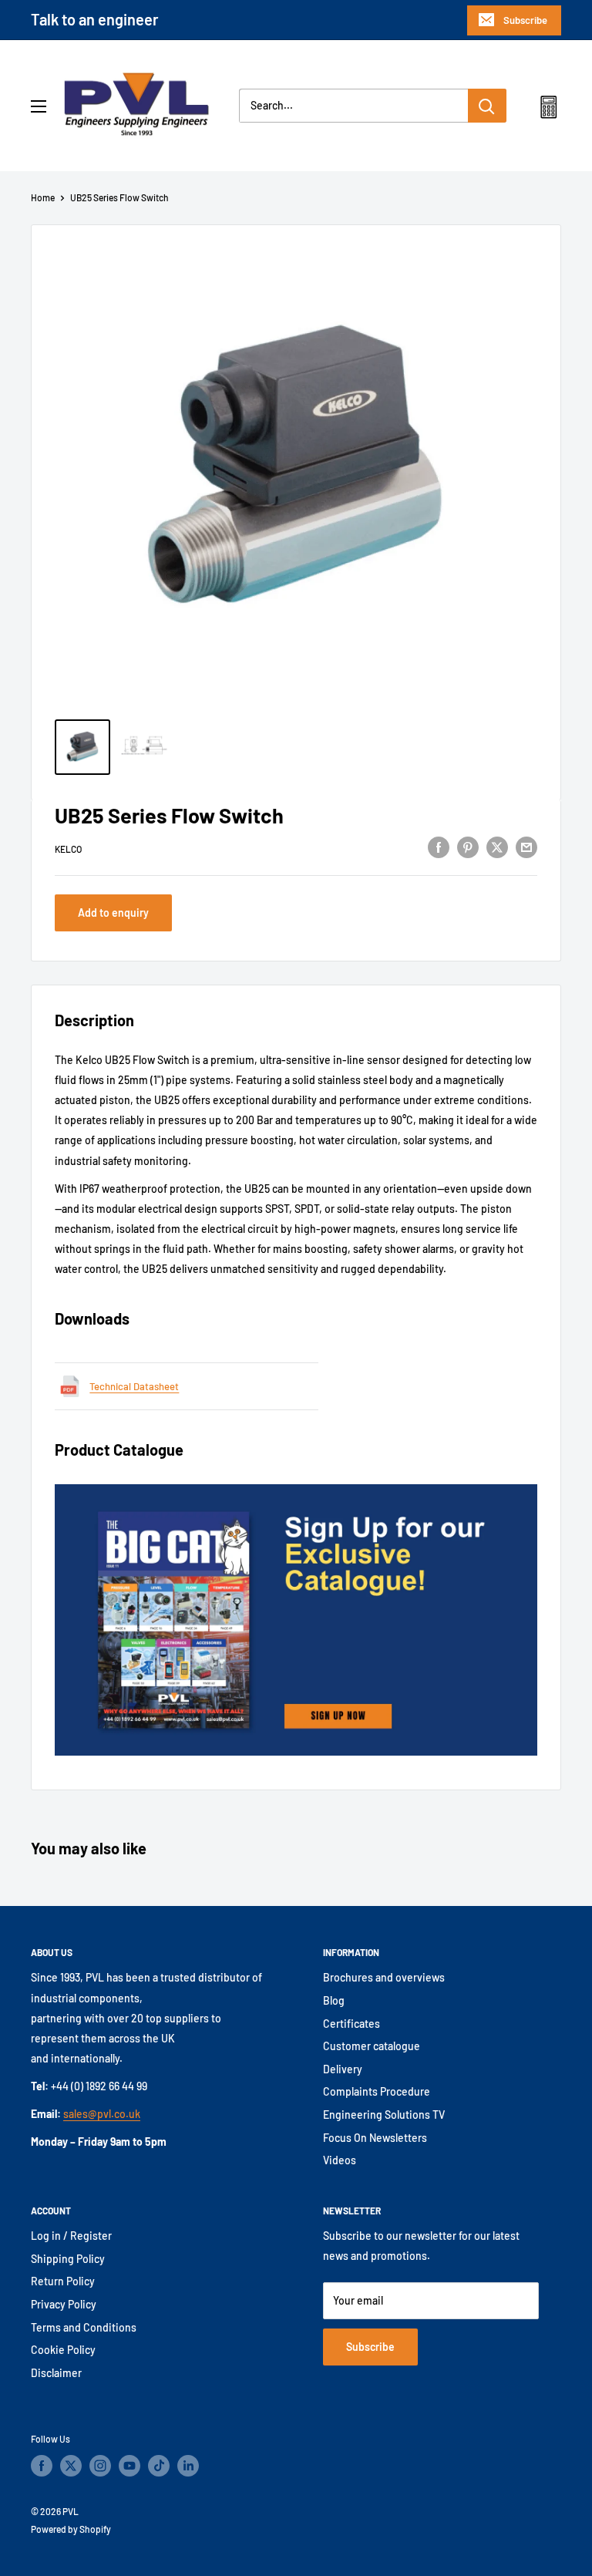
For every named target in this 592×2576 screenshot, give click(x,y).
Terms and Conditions (84, 2327)
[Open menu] (39, 106)
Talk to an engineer (95, 19)
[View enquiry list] (548, 110)
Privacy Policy (64, 2304)
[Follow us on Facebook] (42, 2466)
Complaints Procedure (377, 2091)
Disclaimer (56, 2373)
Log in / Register (71, 2236)
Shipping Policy (68, 2259)
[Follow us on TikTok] (159, 2466)
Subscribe (525, 20)
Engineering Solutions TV (384, 2115)
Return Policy (63, 2281)
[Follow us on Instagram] (100, 2466)
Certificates (351, 2024)
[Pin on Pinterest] (468, 847)
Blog (334, 2000)
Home (43, 197)
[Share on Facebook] (439, 847)
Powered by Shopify (71, 2529)
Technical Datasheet (134, 1386)
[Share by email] (526, 847)
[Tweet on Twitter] (497, 847)
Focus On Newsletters (375, 2138)
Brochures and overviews (384, 1977)
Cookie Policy (63, 2350)
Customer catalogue (372, 2046)
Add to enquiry (113, 913)
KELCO (68, 849)
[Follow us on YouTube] (129, 2466)
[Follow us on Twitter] (71, 2466)
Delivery (343, 2069)
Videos (340, 2160)
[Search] (487, 106)
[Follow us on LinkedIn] (188, 2466)
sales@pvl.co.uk (102, 2114)
